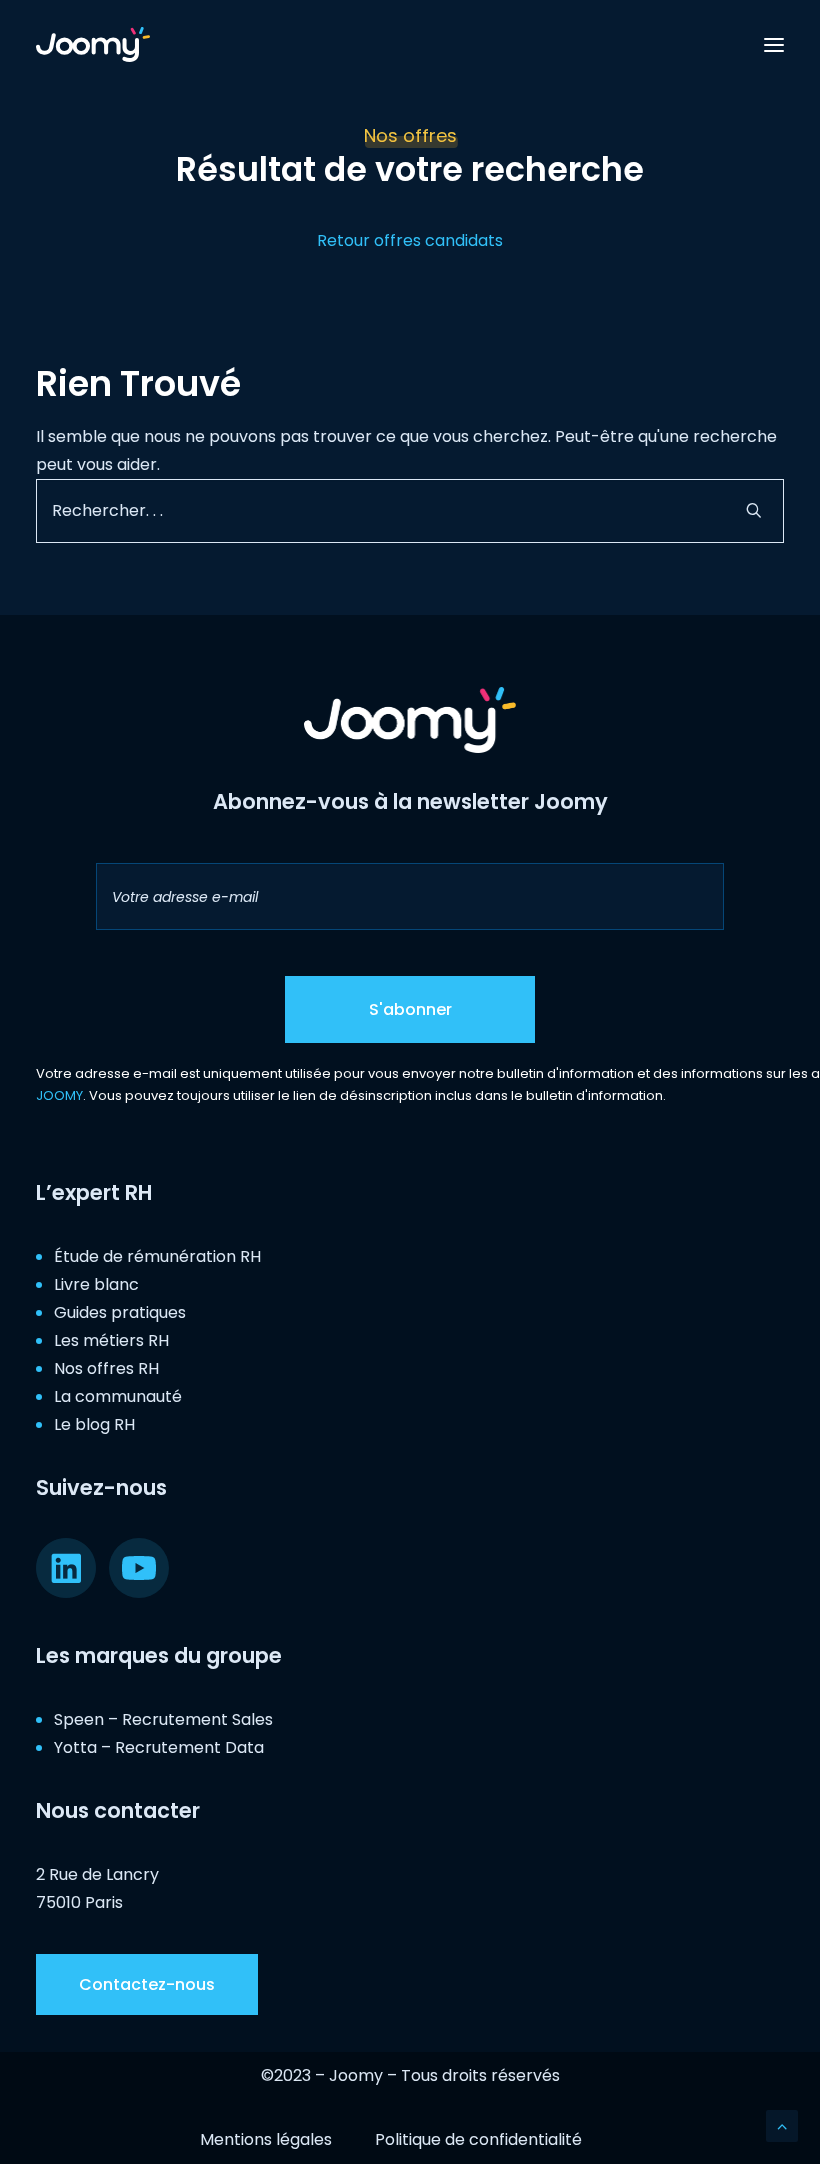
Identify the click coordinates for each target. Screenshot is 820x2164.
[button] (774, 44)
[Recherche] (410, 511)
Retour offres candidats (410, 240)
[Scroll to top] (782, 2124)
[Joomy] (93, 44)
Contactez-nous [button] (147, 1984)
